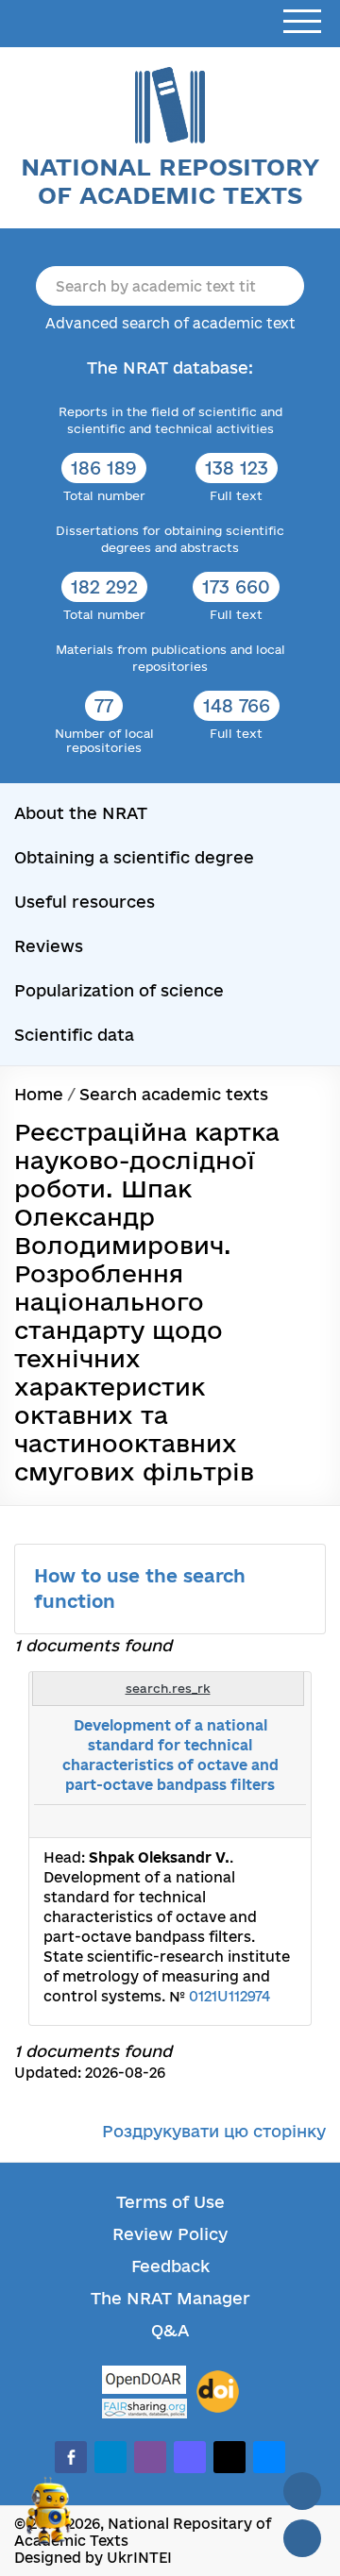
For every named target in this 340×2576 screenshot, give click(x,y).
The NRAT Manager (170, 2298)
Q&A (170, 2330)
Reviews (49, 946)
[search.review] (261, 1821)
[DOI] (218, 2392)
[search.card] (219, 1821)
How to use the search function (140, 1589)
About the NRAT (81, 813)
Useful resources (85, 902)
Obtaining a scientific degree (134, 857)
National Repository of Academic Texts (170, 181)
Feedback (170, 2266)
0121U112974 (229, 1996)
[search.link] (240, 1821)
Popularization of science (119, 990)
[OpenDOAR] (144, 2382)
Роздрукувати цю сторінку (214, 2131)
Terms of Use (170, 2202)
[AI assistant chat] (49, 2518)
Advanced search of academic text (170, 323)
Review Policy (170, 2234)
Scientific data (74, 1035)
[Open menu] (302, 22)
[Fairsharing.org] (144, 2409)
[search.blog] (281, 1821)
